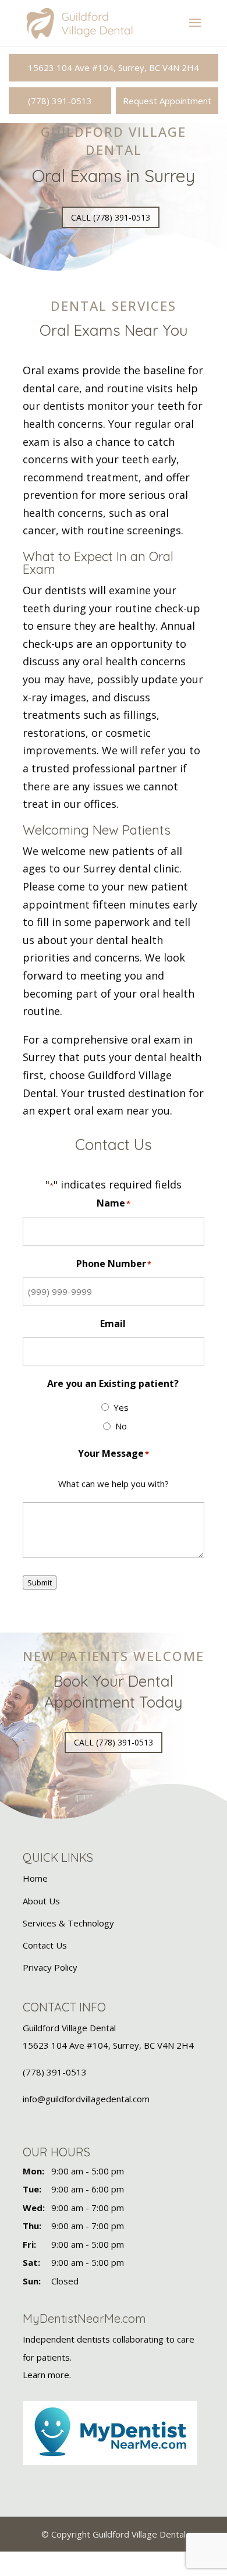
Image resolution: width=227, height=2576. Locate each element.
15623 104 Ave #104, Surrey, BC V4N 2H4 (114, 68)
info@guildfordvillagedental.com (86, 2099)
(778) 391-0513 (60, 101)
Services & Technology (68, 1923)
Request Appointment (167, 101)
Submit (40, 1582)
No (121, 1426)
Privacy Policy (50, 1967)
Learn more (46, 2375)
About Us (41, 1901)
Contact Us (45, 1945)
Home (35, 1879)
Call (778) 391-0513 (111, 217)
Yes (121, 1407)
